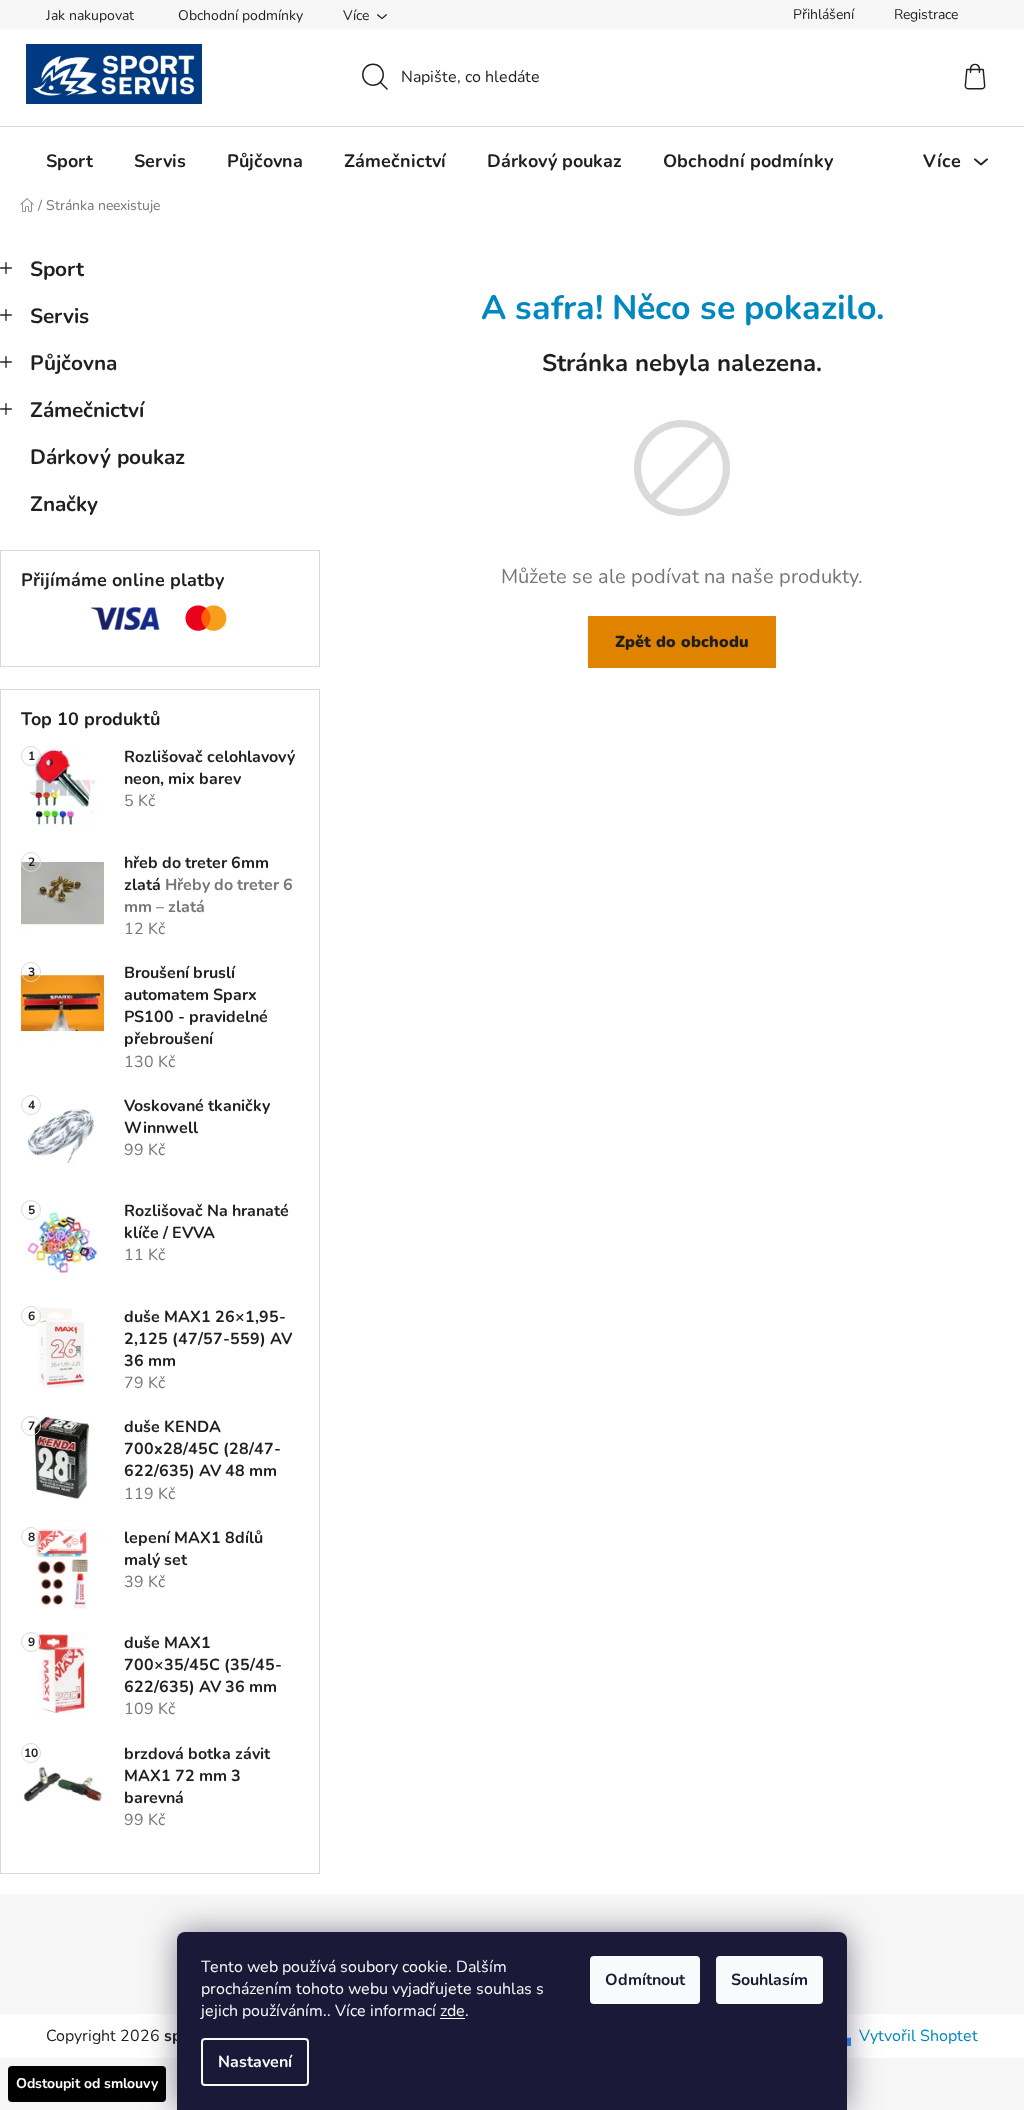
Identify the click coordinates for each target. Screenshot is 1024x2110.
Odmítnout (645, 1980)
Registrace (926, 14)
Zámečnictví (87, 410)
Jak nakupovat (90, 15)
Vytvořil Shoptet (918, 2036)
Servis (59, 316)
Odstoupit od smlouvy (87, 2083)
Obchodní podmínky (240, 15)
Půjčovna (73, 363)
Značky (64, 504)
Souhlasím (769, 1980)
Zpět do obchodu (682, 642)
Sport (57, 269)
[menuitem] (69, 161)
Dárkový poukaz (107, 457)
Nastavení (255, 2062)
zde (452, 2011)
